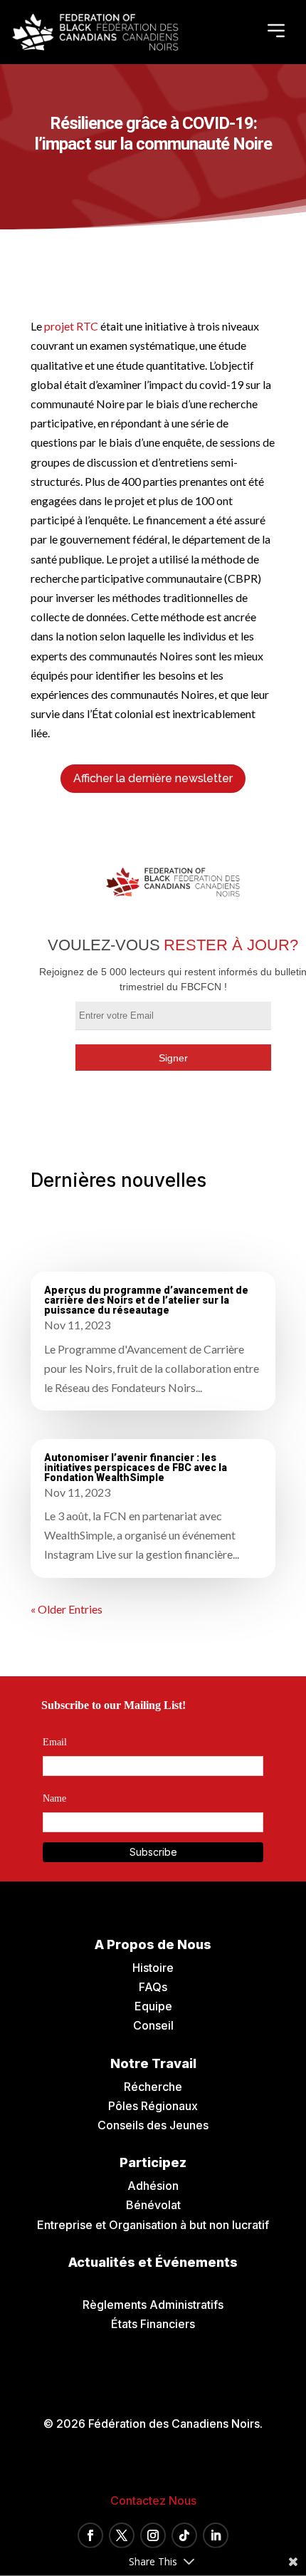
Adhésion (153, 2186)
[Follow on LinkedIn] (216, 2535)
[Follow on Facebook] (90, 2535)
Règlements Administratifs (153, 2305)
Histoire (153, 1968)
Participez (153, 2162)
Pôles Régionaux (153, 2106)
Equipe (153, 2006)
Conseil (153, 2025)
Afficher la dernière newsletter (153, 778)
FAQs (153, 1987)
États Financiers (153, 2324)
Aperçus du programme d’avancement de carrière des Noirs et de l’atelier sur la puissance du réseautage (146, 1300)
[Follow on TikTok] (184, 2535)
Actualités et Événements (153, 2262)
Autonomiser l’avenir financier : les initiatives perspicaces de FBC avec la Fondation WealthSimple (136, 1468)
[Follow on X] (122, 2535)
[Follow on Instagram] (153, 2535)
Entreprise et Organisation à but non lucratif (153, 2225)
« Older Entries (67, 1609)
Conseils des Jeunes (153, 2125)
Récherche (153, 2087)
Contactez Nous (153, 2500)
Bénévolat (153, 2205)
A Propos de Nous (153, 1944)
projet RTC (71, 326)
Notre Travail (153, 2063)
